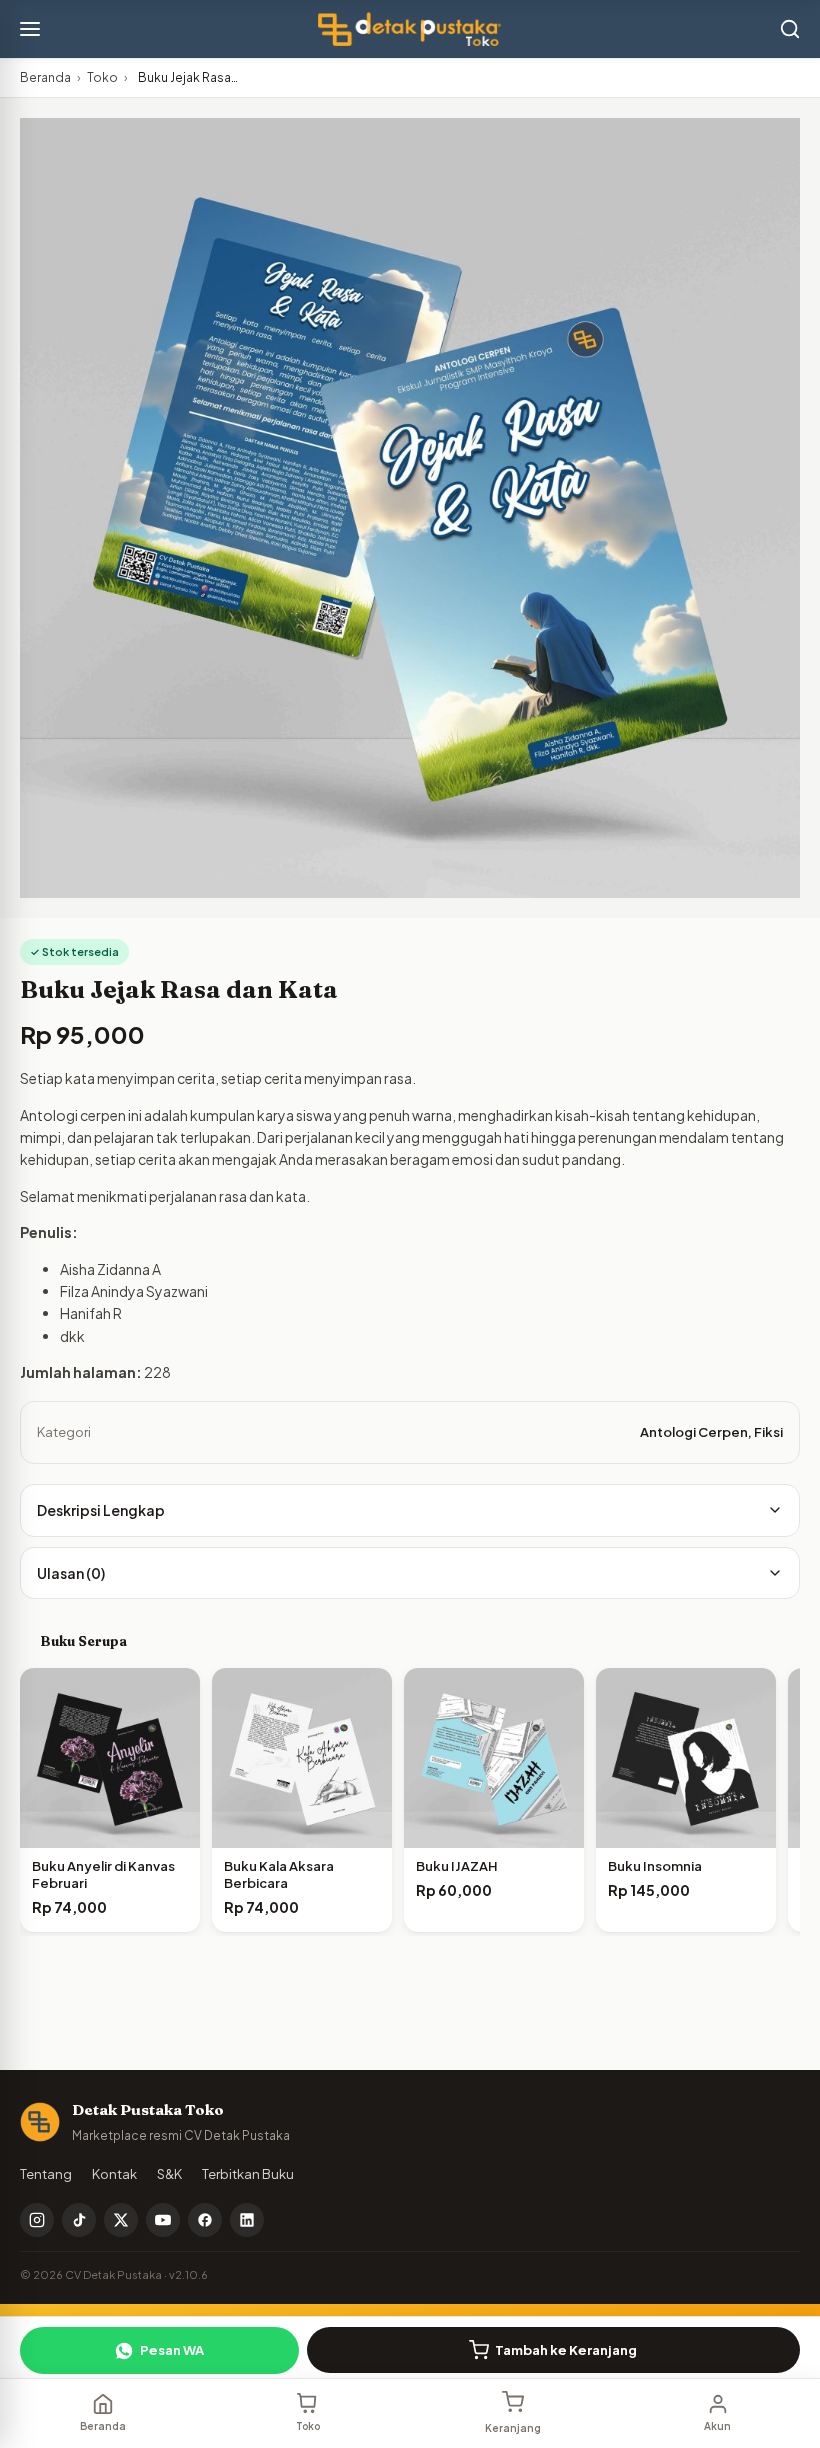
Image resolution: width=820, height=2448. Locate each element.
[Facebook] (205, 2220)
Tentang (46, 2174)
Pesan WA (172, 2350)
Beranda (45, 77)
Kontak (114, 2174)
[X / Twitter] (121, 2220)
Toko (102, 77)
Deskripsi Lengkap (101, 1510)
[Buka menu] (30, 29)
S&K (169, 2174)
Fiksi (768, 1432)
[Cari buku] (790, 29)
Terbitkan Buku (248, 2174)
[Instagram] (37, 2220)
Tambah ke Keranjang (566, 2350)
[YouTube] (163, 2220)
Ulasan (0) (71, 1573)
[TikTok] (79, 2220)
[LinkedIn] (247, 2220)
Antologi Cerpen (694, 1432)
